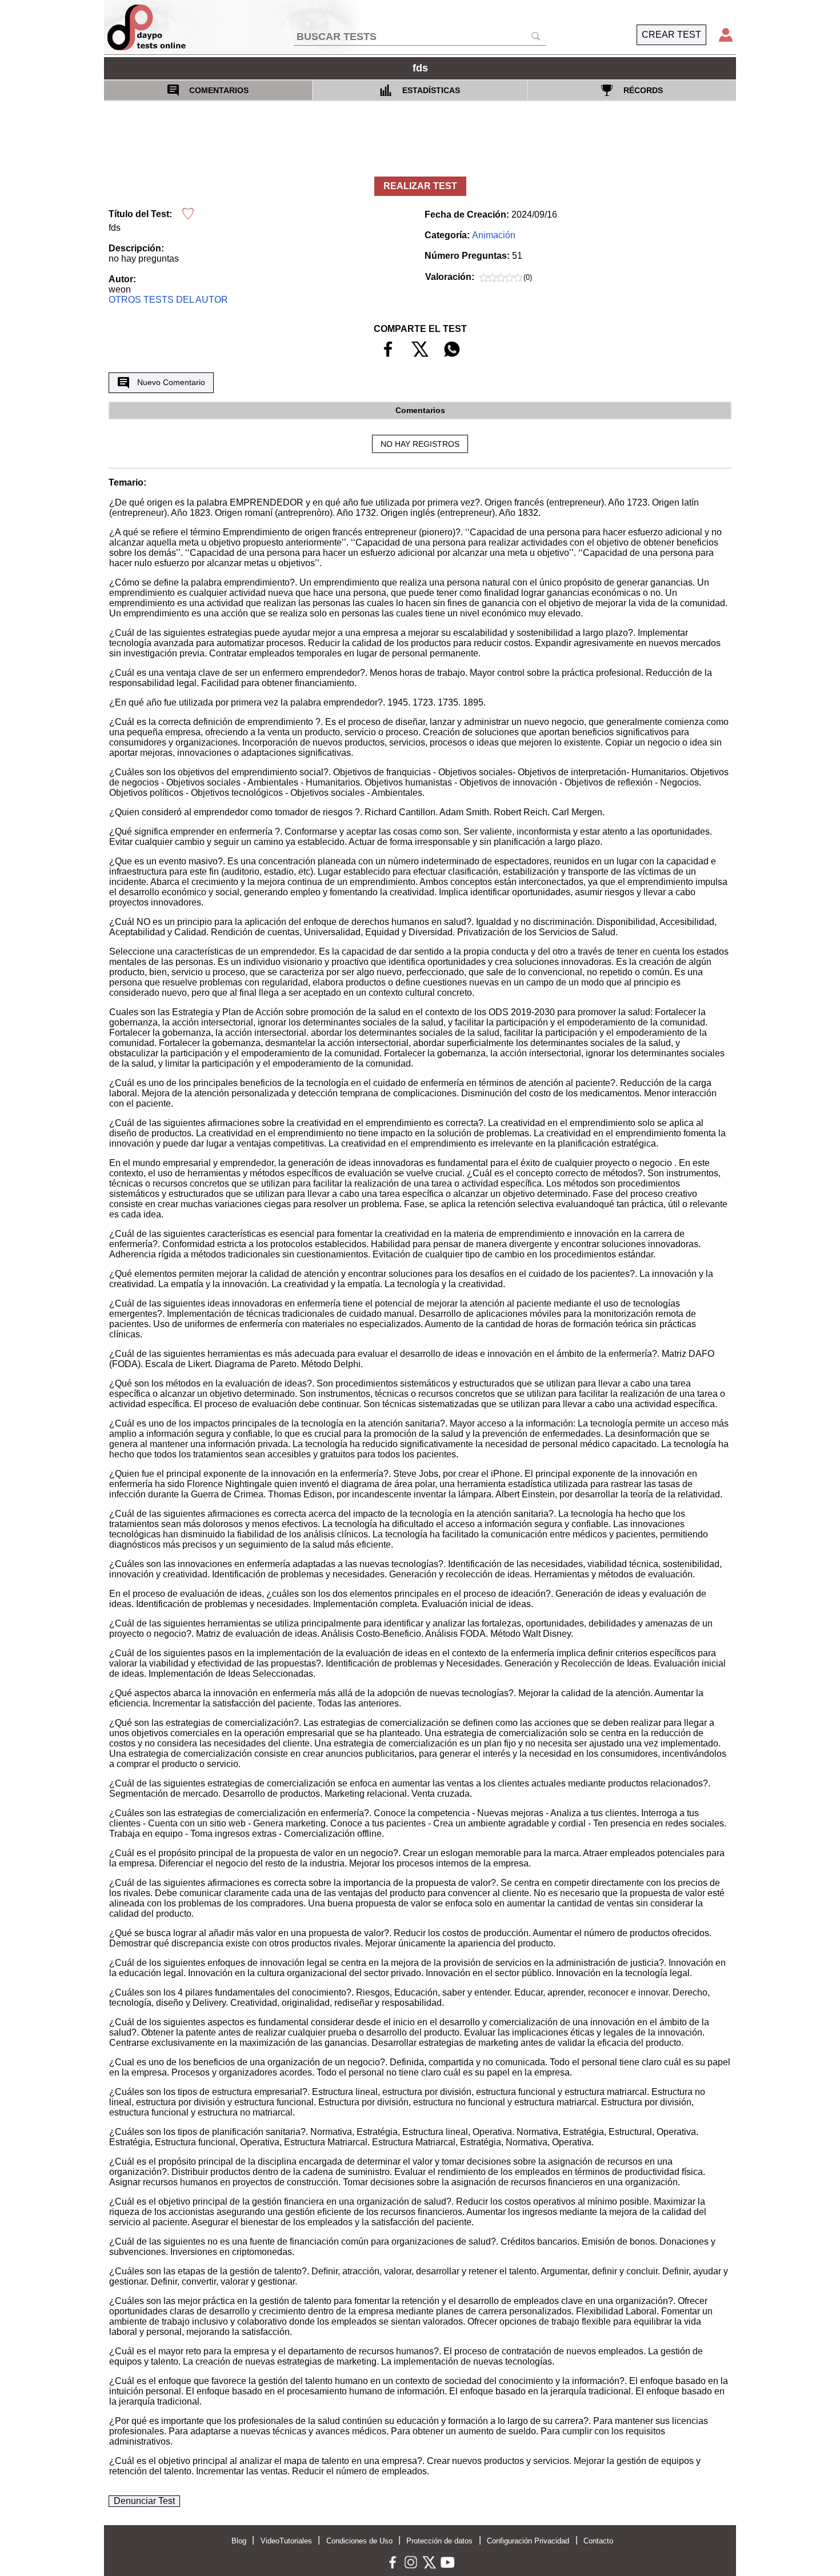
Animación (494, 235)
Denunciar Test (144, 2501)
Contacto (598, 2541)
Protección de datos (439, 2541)
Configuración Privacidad (528, 2541)
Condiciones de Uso (359, 2541)
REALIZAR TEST (420, 186)
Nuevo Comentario (171, 382)
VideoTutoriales (286, 2541)
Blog (239, 2541)
